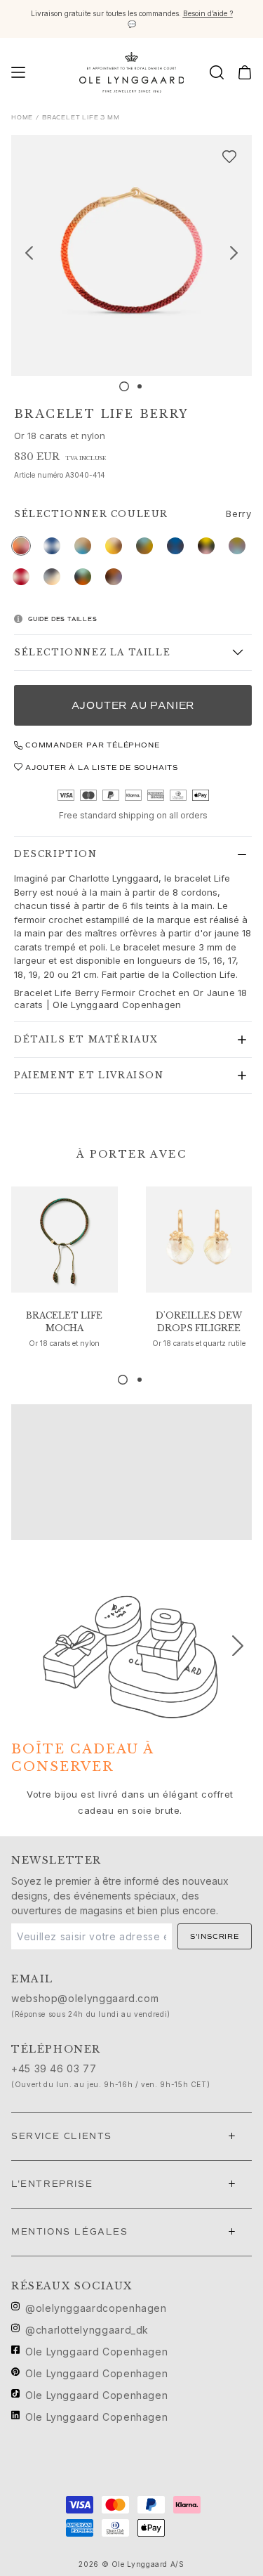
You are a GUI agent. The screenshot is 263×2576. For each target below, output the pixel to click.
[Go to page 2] (140, 1380)
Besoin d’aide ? (208, 13)
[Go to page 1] (123, 1380)
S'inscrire (215, 1936)
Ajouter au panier (133, 706)
